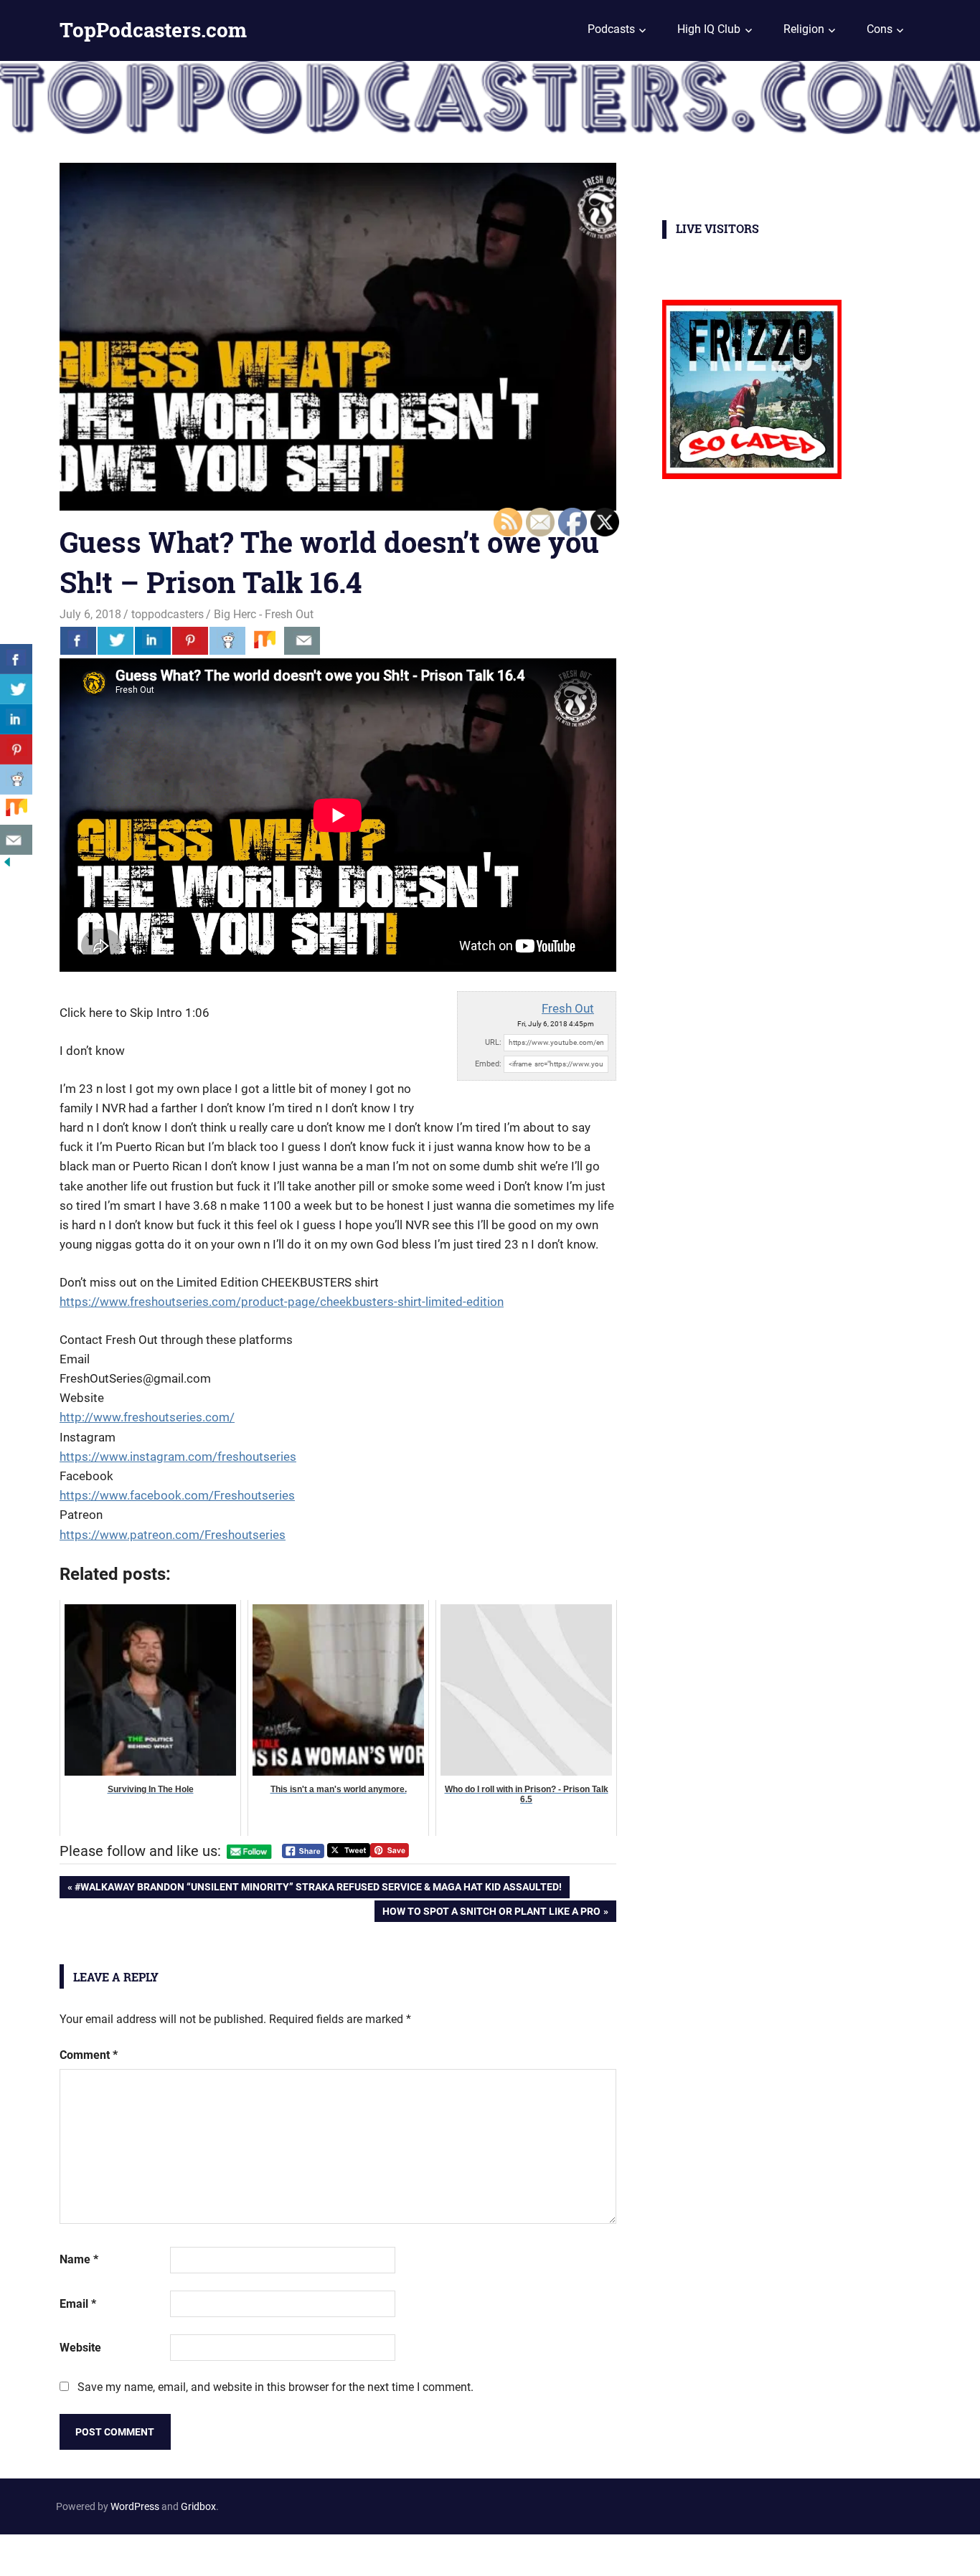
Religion (804, 29)
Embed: (488, 1064)
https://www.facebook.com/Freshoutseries (177, 1495)
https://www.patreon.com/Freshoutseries (173, 1535)
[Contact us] (302, 640)
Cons (880, 29)
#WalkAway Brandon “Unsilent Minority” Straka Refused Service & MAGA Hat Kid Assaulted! (318, 1889)
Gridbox (198, 2506)
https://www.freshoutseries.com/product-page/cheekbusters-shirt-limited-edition (282, 1302)
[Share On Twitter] (116, 640)
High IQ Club (709, 29)
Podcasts (611, 29)
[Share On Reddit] (227, 640)
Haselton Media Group (148, 2552)
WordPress (135, 2506)
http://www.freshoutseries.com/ (147, 1417)
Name (79, 2259)
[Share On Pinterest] (190, 640)
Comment (89, 2055)
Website (80, 2348)
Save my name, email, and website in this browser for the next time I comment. (275, 2387)
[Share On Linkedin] (153, 640)
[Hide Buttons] (7, 865)
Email (78, 2304)
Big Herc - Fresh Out (264, 614)
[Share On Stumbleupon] (265, 640)
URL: (493, 1042)
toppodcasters (168, 614)
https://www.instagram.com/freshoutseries (178, 1457)
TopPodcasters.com (153, 30)
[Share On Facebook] (78, 640)
